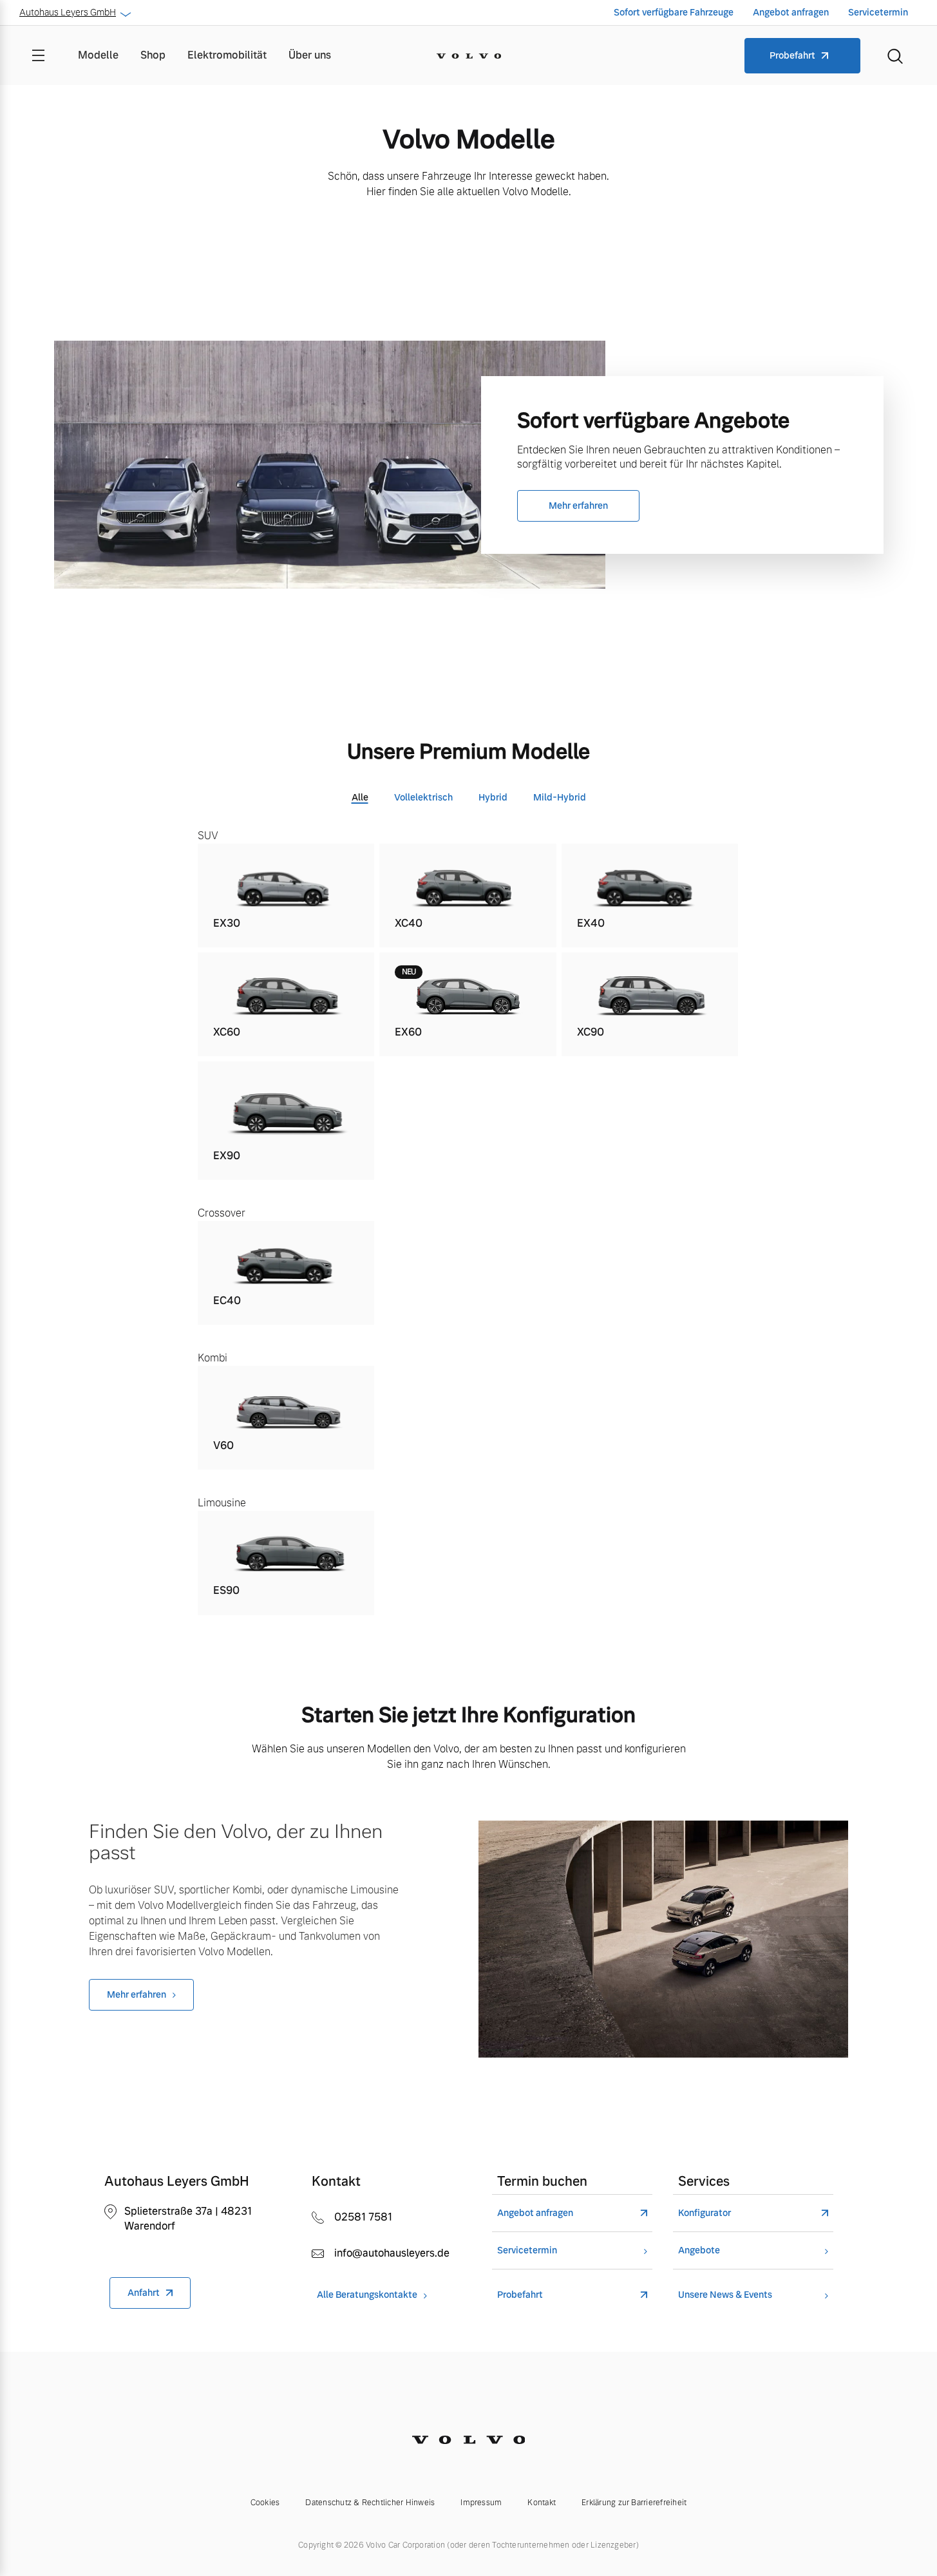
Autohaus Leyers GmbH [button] (68, 12)
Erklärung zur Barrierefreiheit (634, 2503)
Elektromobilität (227, 55)
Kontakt (542, 2503)
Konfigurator (705, 2213)
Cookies (265, 2503)
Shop (153, 55)
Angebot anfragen (791, 12)
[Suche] (895, 55)
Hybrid (493, 797)
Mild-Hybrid (560, 797)
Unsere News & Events (725, 2295)
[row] (286, 895)
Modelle (98, 55)
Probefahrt (792, 55)
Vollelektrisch (423, 797)
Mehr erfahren (578, 506)
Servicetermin (878, 12)
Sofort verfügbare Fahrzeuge (674, 12)
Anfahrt (144, 2293)
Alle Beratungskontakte (367, 2295)
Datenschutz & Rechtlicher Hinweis (370, 2503)
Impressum (481, 2503)
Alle (360, 797)
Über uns (310, 55)
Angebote (699, 2250)
